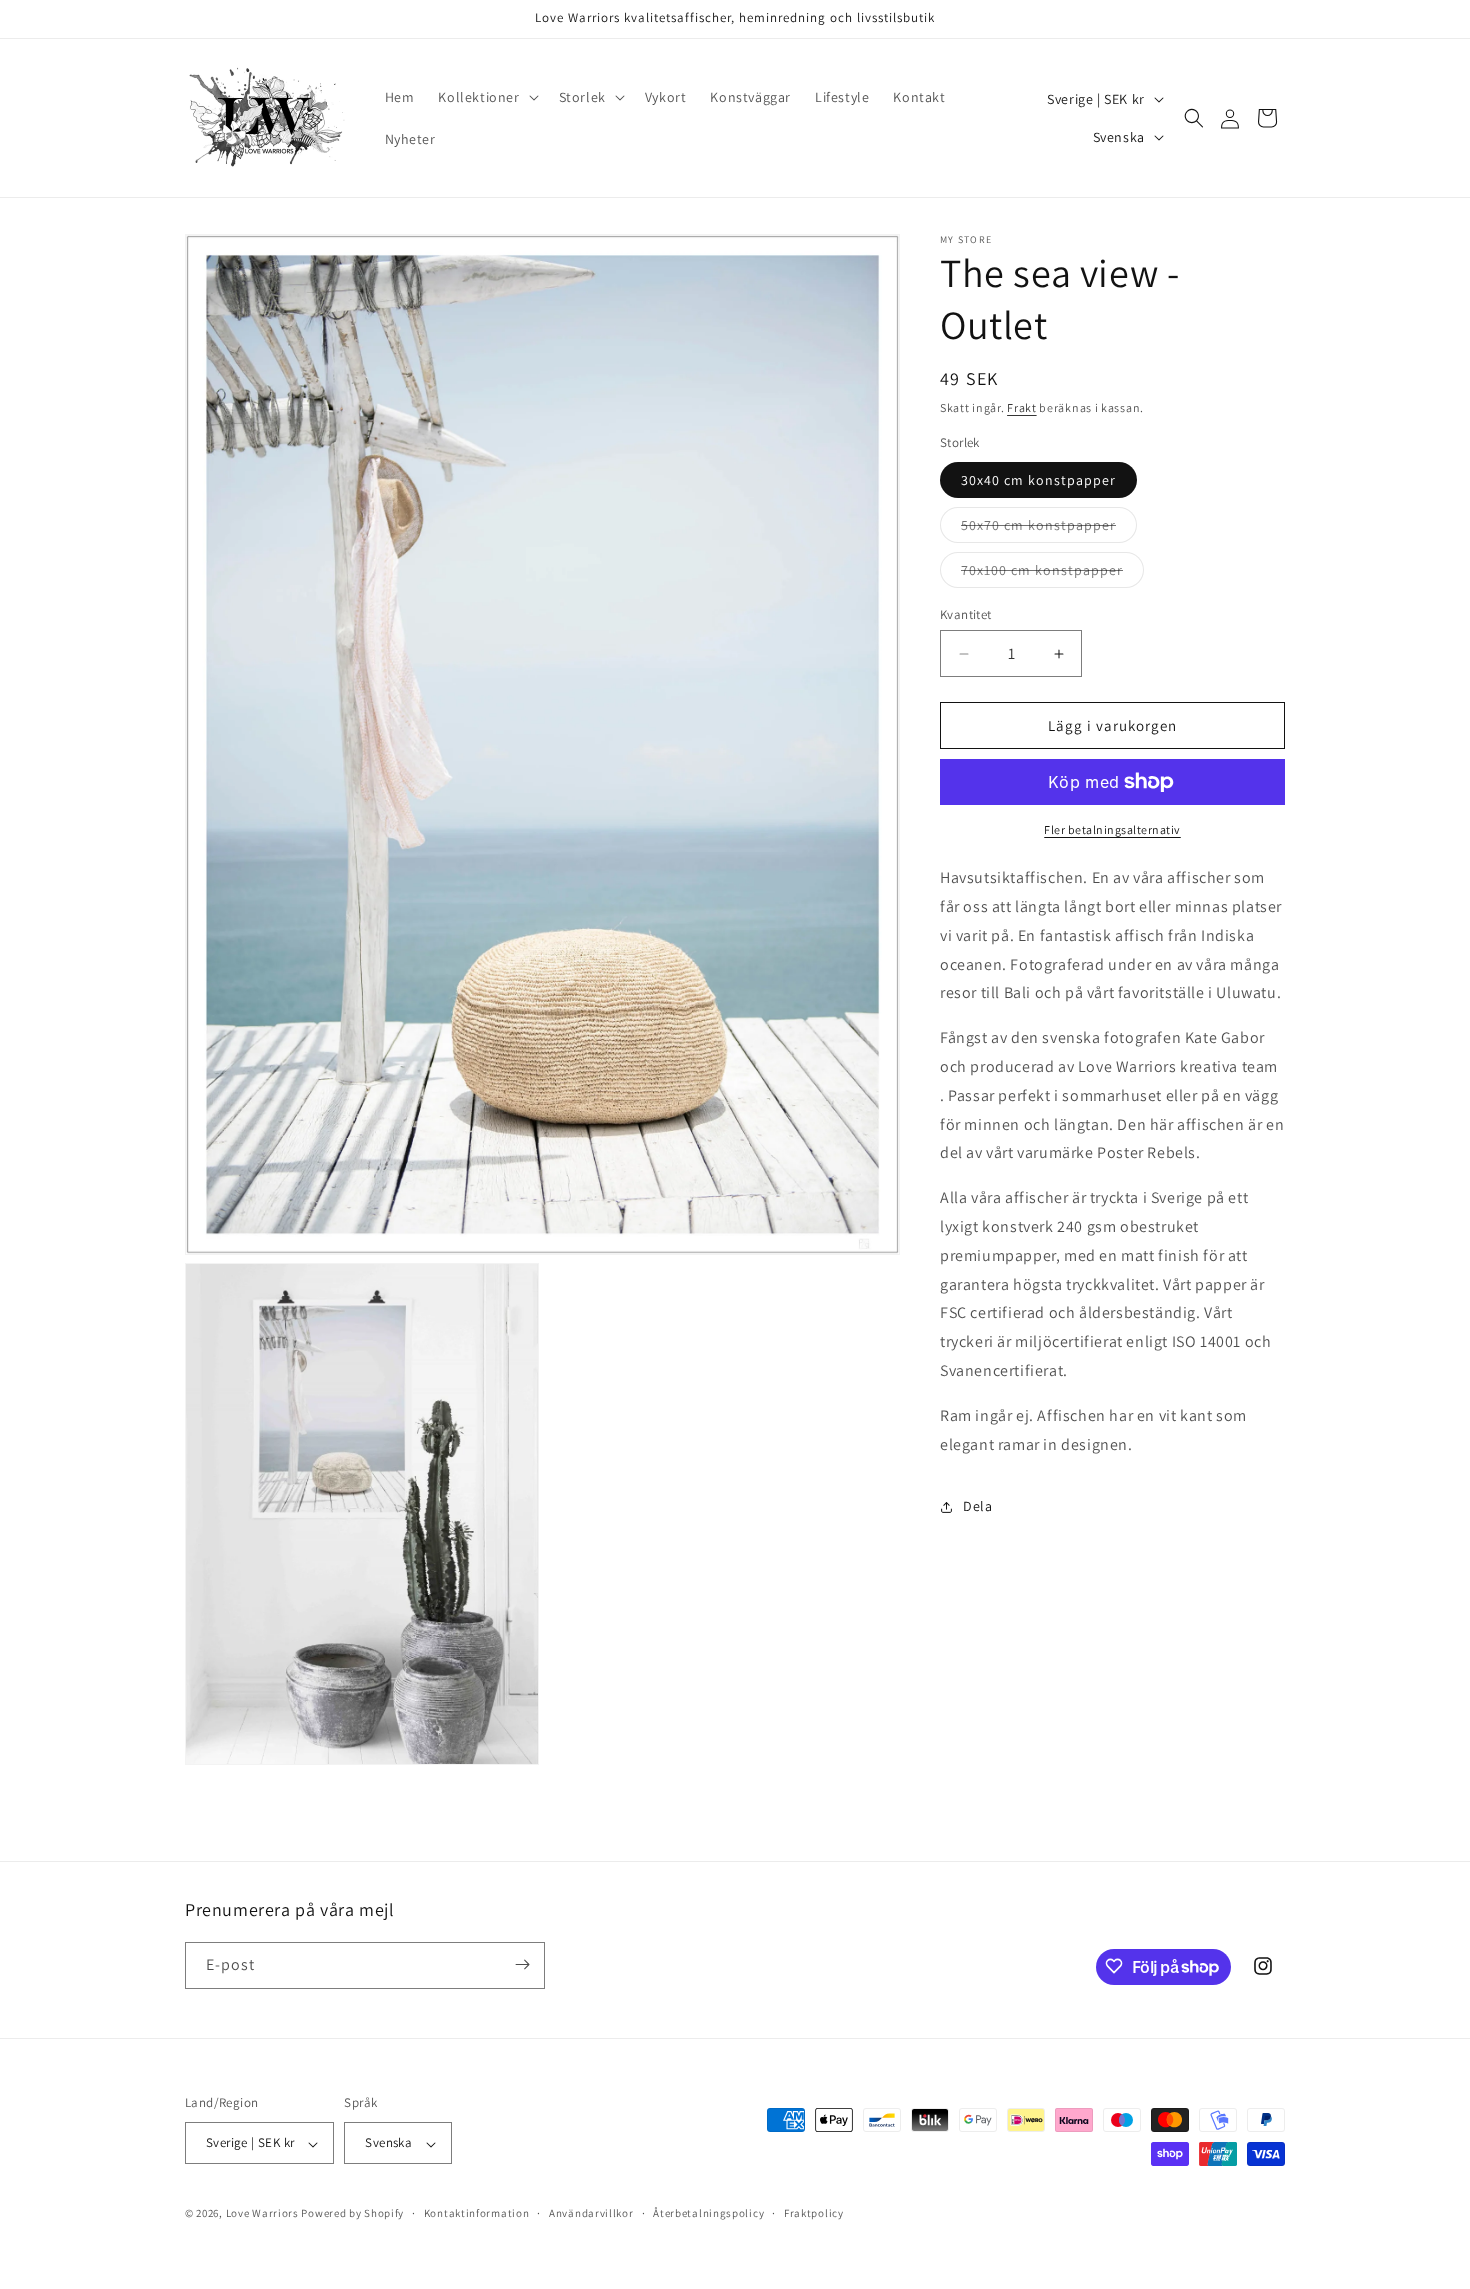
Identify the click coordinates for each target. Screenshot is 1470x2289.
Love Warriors (262, 2214)
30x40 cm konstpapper (1038, 480)
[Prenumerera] (522, 1964)
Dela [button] (977, 1506)
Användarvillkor (591, 2214)
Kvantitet (966, 614)
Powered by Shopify (352, 2214)
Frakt (1022, 407)
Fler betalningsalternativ (1112, 829)
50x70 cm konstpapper (1049, 529)
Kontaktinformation (477, 2214)
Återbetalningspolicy (708, 2214)
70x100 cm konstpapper (1052, 574)
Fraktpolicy (814, 2214)
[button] (486, 97)
